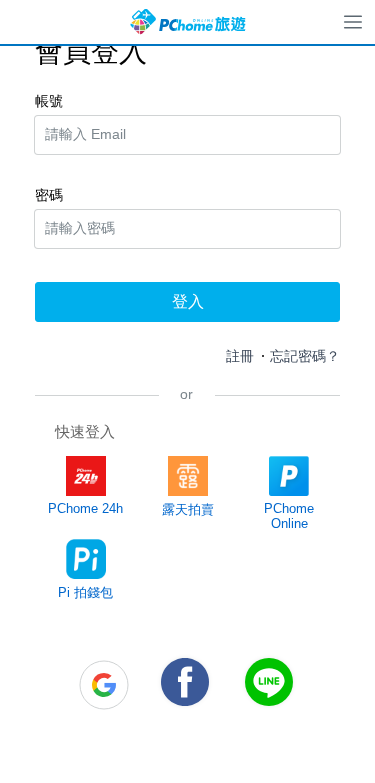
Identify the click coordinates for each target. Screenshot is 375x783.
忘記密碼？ (305, 356)
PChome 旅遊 (188, 22)
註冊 (240, 356)
